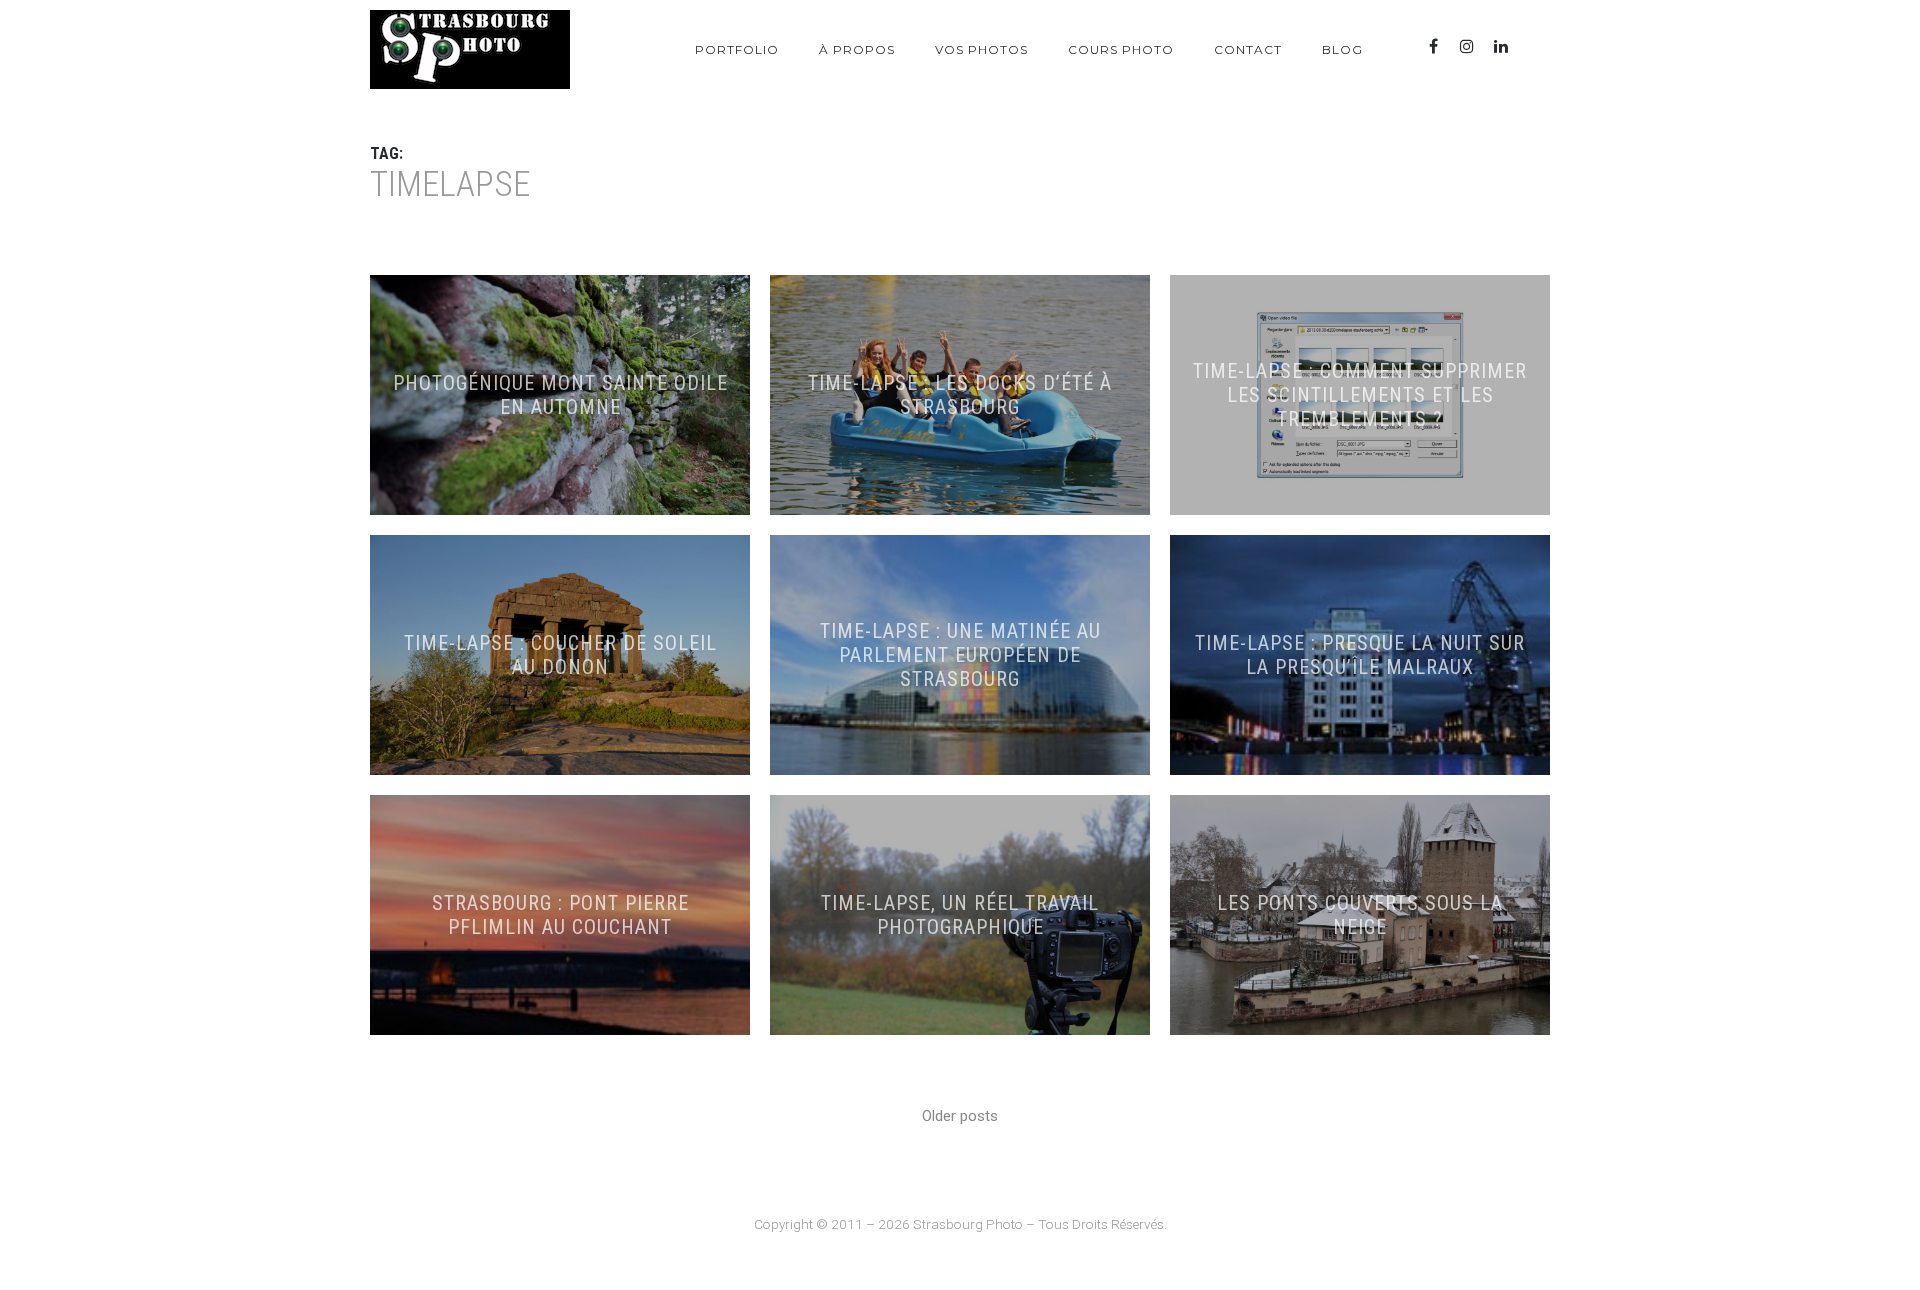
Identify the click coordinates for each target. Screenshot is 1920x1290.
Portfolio (737, 49)
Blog (1342, 49)
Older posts (960, 1116)
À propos (857, 49)
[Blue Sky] (1535, 46)
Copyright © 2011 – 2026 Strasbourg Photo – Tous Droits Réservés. (960, 1224)
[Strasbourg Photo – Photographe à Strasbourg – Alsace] (470, 49)
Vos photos (981, 49)
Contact (1248, 49)
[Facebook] (1433, 46)
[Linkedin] (1501, 46)
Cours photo (1121, 49)
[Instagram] (1467, 46)
